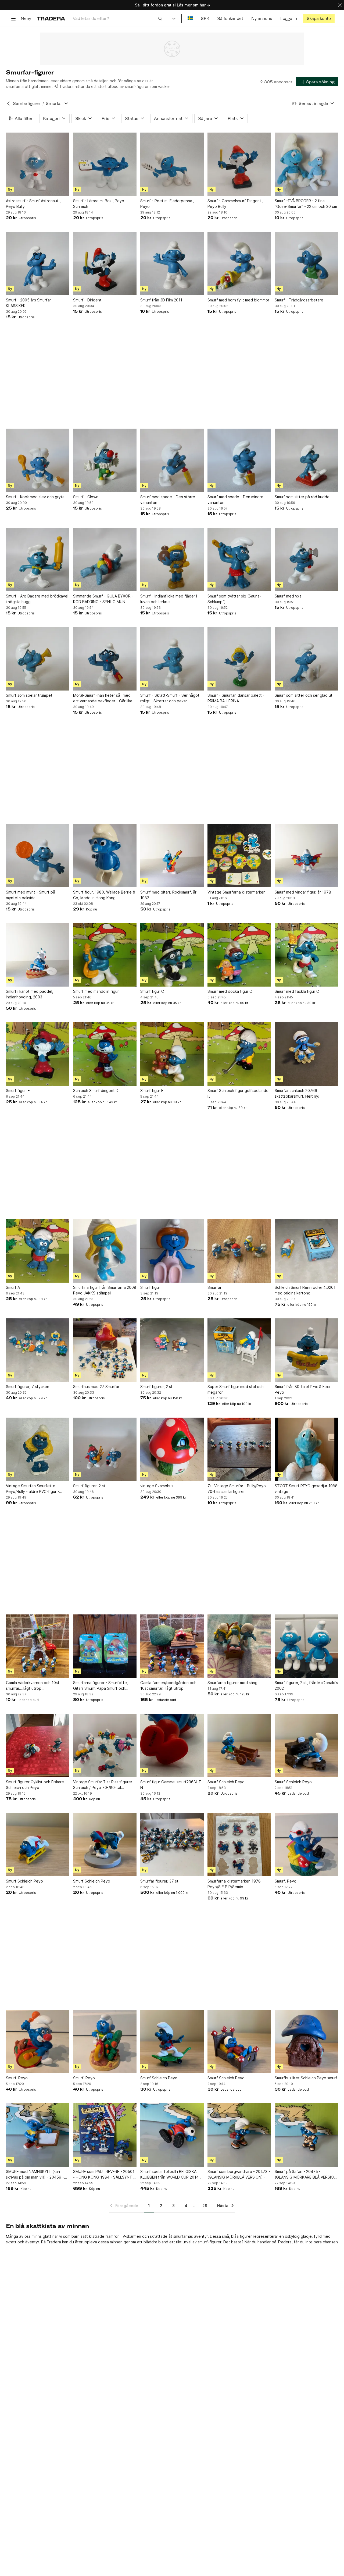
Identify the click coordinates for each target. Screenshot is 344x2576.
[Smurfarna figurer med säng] (239, 1646)
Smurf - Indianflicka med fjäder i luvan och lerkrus (169, 599)
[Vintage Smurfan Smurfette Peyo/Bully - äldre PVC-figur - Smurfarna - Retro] (38, 1449)
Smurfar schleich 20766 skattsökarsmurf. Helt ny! (297, 1093)
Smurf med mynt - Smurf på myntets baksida (31, 895)
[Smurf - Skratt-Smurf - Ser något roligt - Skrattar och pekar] (172, 659)
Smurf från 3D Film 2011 (161, 300)
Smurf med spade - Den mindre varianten (235, 500)
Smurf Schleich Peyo (226, 1782)
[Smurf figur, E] (38, 1054)
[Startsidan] (51, 18)
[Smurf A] (38, 1251)
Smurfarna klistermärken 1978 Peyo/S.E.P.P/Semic (234, 1884)
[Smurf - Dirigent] (105, 264)
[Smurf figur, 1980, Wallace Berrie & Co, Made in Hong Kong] (105, 856)
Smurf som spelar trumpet (29, 695)
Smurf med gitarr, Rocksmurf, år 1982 (168, 895)
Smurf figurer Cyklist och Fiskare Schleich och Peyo (35, 1785)
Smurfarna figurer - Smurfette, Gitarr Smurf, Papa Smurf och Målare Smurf (101, 1686)
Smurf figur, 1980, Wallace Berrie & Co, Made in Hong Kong (104, 895)
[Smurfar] (239, 1251)
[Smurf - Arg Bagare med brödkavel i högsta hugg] (38, 560)
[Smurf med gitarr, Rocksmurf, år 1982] (172, 856)
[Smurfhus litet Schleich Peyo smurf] (306, 2041)
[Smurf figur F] (172, 1054)
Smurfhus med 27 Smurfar (96, 1387)
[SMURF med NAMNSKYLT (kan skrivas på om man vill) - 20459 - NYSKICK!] (38, 2135)
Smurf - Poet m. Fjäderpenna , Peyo (167, 204)
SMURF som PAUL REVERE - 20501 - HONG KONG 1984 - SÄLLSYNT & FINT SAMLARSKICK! (104, 2175)
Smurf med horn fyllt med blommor (238, 300)
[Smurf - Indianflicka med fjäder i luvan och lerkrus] (172, 560)
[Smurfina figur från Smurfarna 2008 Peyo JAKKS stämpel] (105, 1251)
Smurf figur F (152, 1090)
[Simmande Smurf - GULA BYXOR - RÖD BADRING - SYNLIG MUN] (105, 560)
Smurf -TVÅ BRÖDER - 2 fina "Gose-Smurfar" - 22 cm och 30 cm (306, 204)
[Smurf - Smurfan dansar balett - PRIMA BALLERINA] (239, 659)
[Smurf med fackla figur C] (306, 955)
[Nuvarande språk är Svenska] (190, 18)
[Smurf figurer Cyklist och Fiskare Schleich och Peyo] (38, 1745)
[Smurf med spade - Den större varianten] (172, 460)
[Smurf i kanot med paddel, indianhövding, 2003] (38, 955)
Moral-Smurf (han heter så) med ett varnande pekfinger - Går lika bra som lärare (103, 698)
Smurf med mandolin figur (96, 991)
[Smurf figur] (172, 1251)
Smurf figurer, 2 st (156, 1387)
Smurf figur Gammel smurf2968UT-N (171, 1785)
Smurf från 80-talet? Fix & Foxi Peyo (302, 1389)
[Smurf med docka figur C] (239, 955)
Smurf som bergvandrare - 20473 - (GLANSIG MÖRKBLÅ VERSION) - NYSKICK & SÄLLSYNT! (239, 2175)
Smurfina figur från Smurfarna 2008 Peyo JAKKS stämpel (105, 1290)
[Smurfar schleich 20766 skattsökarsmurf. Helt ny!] (306, 1054)
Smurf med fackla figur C (297, 991)
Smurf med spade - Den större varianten (168, 500)
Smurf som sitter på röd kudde (302, 497)
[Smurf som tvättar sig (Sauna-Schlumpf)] (239, 560)
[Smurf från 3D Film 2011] (172, 264)
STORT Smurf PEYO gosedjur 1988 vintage (306, 1489)
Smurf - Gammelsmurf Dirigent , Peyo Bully (235, 204)
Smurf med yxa (288, 596)
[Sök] (160, 18)
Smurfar (214, 1287)
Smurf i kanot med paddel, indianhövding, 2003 (30, 994)
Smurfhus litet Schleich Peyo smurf (306, 2078)
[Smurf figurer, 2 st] (172, 1350)
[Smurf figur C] (172, 955)
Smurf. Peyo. (286, 1881)
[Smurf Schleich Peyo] (239, 1745)
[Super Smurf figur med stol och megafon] (239, 1350)
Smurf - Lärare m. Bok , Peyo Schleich (99, 204)
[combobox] (118, 18)
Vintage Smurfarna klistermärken (236, 892)
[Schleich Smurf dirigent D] (105, 1054)
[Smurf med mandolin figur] (105, 955)
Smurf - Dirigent (87, 300)
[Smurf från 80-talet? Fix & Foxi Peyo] (306, 1350)
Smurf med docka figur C (230, 991)
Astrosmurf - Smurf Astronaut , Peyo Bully (33, 204)
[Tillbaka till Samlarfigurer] (8, 104)
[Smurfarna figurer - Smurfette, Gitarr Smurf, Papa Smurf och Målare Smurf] (105, 1646)
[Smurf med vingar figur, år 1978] (306, 856)
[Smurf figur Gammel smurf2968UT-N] (172, 1745)
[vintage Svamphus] (172, 1449)
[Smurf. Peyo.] (306, 1845)
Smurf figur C (152, 991)
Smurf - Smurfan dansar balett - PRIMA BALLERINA (236, 698)
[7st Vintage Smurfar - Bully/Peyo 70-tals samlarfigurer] (239, 1449)
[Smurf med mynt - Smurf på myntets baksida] (38, 856)
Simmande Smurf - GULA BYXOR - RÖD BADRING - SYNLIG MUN (103, 599)
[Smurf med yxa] (306, 560)
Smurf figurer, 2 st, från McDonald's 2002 (306, 1685)
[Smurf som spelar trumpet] (38, 659)
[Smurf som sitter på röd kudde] (306, 460)
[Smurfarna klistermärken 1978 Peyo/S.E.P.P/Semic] (239, 1845)
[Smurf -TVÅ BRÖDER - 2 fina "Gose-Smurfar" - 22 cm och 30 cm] (306, 164)
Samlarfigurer (27, 103)
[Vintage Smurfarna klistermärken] (239, 856)
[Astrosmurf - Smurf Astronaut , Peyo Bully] (38, 164)
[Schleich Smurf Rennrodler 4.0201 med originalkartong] (306, 1251)
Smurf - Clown (86, 497)
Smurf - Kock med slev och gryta (35, 497)
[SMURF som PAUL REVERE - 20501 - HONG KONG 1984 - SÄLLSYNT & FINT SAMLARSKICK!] (105, 2135)
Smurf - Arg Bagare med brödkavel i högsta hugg (37, 599)
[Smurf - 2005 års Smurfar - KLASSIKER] (38, 264)
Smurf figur (150, 1287)
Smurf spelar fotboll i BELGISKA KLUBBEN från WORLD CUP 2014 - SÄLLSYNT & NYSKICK (171, 2175)
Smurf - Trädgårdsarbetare (299, 300)
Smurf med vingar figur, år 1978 (303, 892)
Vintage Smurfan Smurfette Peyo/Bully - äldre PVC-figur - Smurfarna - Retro (33, 1489)
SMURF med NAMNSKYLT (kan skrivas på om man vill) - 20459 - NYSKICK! (35, 2175)
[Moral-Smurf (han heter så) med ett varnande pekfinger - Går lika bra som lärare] (105, 659)
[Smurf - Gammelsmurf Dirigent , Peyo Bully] (239, 164)
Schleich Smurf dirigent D (96, 1090)
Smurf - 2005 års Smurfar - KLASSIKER (30, 303)
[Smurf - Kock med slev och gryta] (38, 460)
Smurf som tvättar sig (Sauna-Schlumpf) (234, 599)
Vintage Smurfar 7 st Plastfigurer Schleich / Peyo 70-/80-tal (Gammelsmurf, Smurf (103, 1785)
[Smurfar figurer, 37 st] (172, 1845)
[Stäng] (340, 5)
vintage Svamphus (157, 1486)
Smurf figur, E (18, 1090)
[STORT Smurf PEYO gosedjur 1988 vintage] (306, 1449)
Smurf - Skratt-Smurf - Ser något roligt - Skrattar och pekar (170, 698)
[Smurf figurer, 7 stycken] (38, 1350)
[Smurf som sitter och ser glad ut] (306, 659)
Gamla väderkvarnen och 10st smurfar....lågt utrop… (33, 1685)
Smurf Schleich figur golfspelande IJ (238, 1093)
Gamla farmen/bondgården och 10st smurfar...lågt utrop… (168, 1685)
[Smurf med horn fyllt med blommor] (239, 264)
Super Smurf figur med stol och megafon (236, 1389)
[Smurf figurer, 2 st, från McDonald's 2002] (306, 1646)
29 (205, 2206)
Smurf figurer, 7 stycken (28, 1387)
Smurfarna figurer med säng (232, 1683)
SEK (205, 18)
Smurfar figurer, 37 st (159, 1881)
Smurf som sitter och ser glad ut (304, 695)
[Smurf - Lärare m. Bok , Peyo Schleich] (105, 164)
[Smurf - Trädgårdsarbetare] (306, 264)
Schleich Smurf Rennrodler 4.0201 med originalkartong (305, 1290)
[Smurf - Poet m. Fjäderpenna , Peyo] (172, 164)
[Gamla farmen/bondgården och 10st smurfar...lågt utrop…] (172, 1646)
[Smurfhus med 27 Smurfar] (105, 1350)
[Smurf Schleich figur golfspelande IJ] (239, 1054)
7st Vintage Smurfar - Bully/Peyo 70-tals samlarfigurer (237, 1489)
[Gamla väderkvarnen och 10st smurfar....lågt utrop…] (38, 1646)
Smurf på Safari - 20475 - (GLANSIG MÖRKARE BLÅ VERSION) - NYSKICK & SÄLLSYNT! (306, 2175)
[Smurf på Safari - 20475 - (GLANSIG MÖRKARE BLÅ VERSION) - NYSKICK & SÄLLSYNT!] (306, 2135)
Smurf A (13, 1287)
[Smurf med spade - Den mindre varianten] (239, 460)
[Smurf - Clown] (105, 460)
